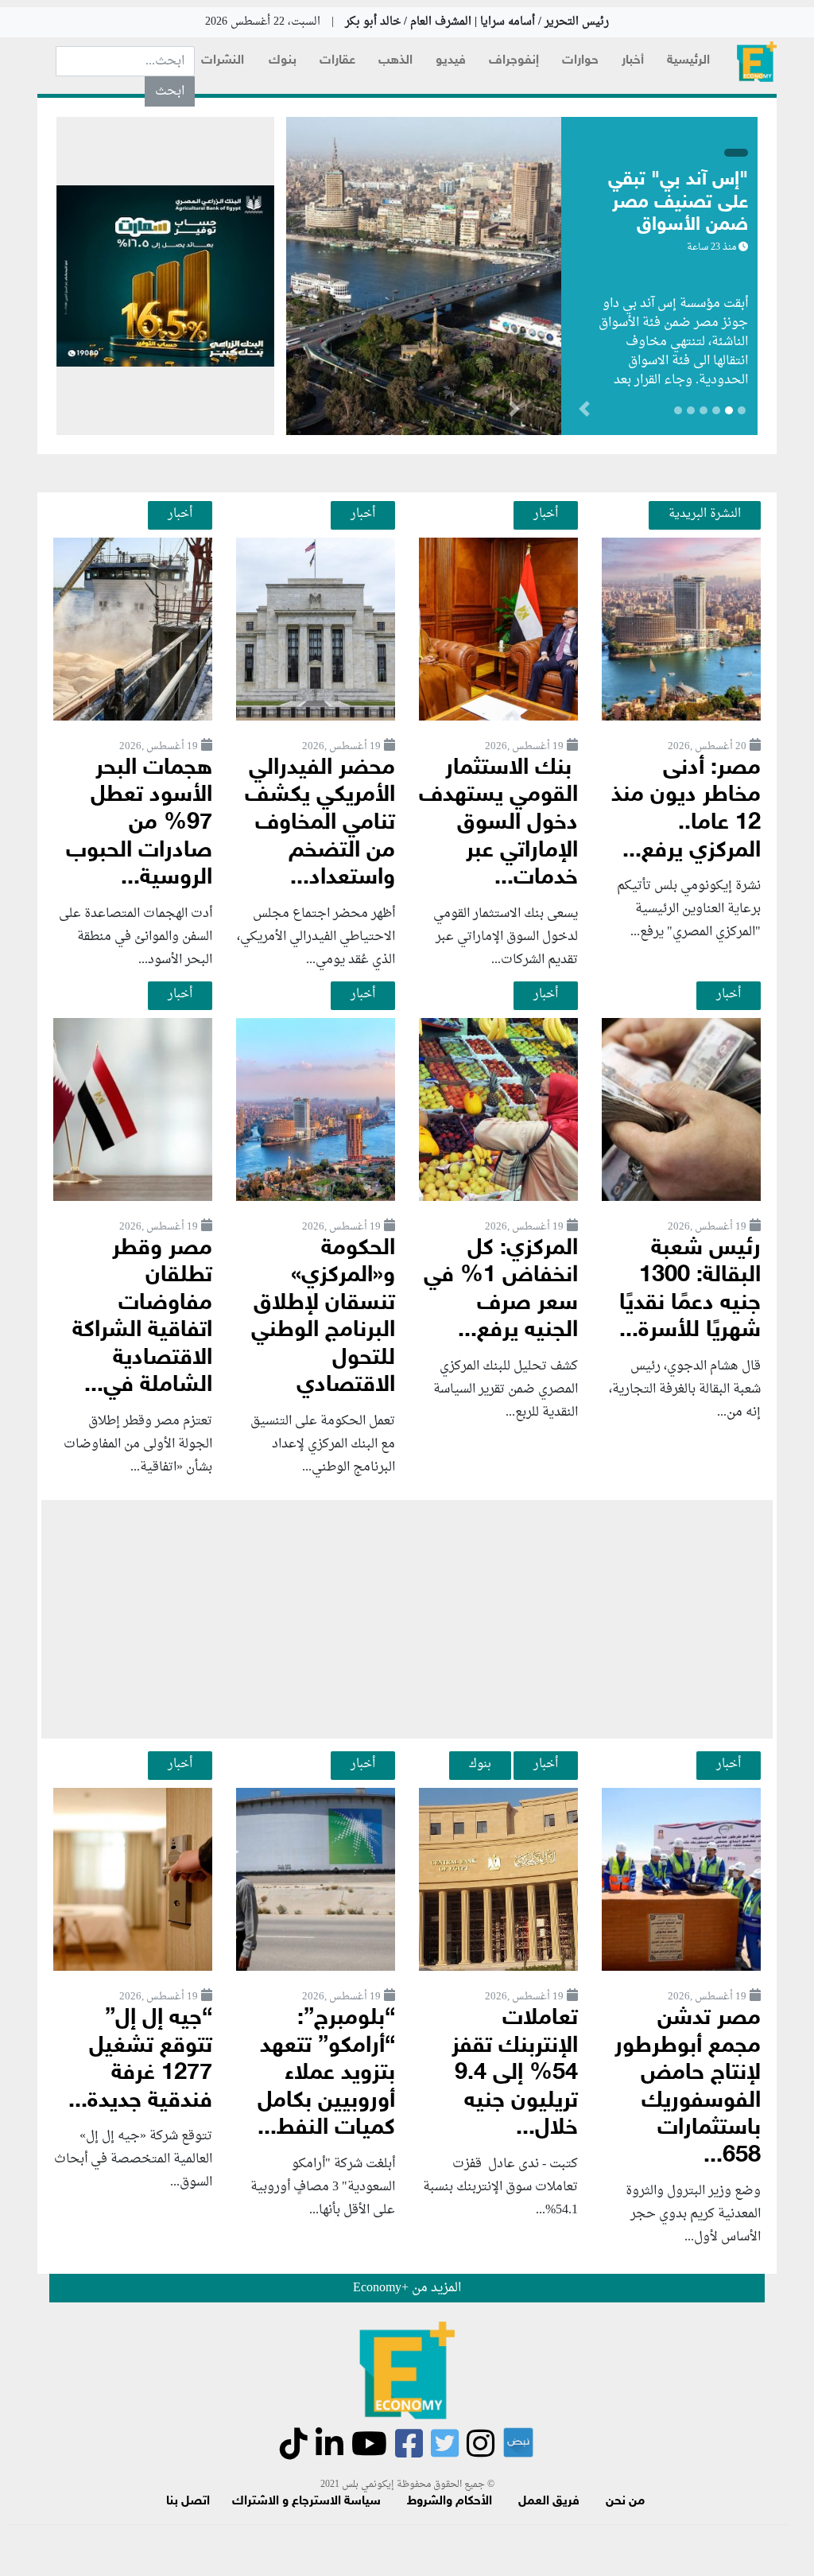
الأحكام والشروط (450, 2502)
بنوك (283, 61)
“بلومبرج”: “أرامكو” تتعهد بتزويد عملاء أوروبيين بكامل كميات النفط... (326, 2074)
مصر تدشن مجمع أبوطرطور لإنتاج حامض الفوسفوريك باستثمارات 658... (688, 2088)
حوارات (580, 61)
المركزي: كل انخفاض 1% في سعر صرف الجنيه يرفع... (501, 1290)
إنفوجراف (514, 61)
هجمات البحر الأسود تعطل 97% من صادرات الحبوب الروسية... (139, 824)
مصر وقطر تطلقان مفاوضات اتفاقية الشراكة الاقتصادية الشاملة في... (142, 1318)
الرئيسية (688, 61)
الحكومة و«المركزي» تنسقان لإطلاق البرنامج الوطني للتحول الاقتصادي (323, 1318)
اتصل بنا (188, 2502)
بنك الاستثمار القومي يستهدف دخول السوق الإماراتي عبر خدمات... (498, 824)
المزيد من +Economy (407, 2288)
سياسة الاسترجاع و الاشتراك (306, 2502)
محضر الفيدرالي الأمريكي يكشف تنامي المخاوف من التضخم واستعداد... (320, 824)
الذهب (395, 61)
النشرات (223, 61)
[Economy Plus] (757, 62)
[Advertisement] (407, 1619)
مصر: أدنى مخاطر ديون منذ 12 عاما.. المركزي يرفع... (686, 810)
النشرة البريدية (705, 514)
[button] (514, 412)
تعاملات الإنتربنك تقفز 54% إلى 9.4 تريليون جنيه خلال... (515, 2074)
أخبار (633, 61)
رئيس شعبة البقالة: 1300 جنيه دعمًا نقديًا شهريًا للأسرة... (690, 1290)
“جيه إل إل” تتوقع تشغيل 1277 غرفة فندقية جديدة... (140, 2060)
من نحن (625, 2502)
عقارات (337, 61)
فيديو (451, 61)
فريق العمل (549, 2502)
